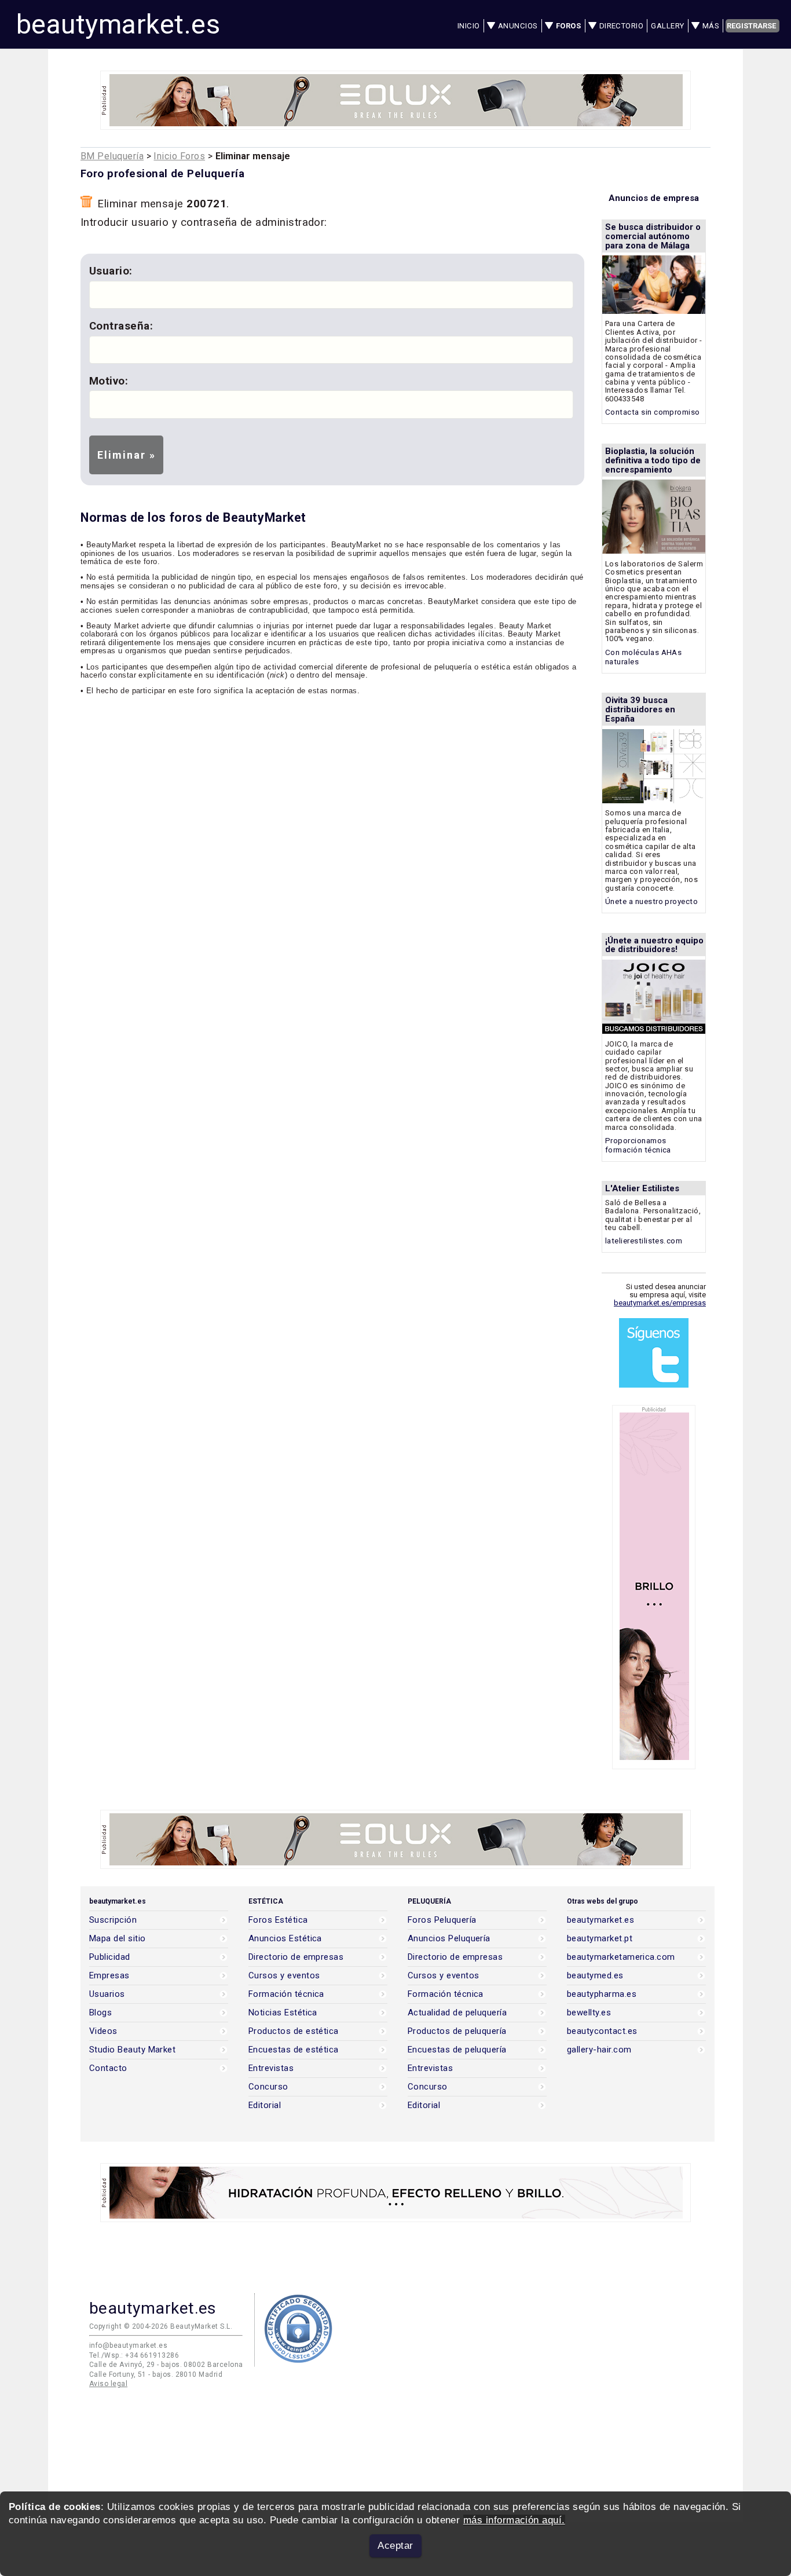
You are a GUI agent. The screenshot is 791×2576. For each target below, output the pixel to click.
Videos (103, 2031)
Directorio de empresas (296, 1957)
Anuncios (518, 26)
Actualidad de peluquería (457, 2013)
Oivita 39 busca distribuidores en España (640, 709)
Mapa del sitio (118, 1939)
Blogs (100, 2013)
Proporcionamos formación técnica (638, 1145)
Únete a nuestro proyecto (651, 901)
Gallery (667, 26)
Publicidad (110, 1957)
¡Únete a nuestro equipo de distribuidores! (654, 945)
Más (711, 26)
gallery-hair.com (599, 2050)
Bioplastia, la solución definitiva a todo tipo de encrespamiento (653, 460)
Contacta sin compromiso (653, 412)
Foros (568, 26)
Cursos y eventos (284, 1976)
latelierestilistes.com (644, 1241)
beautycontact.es (602, 2031)
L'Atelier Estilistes (642, 1188)
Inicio (469, 26)
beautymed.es (595, 1976)
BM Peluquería (112, 156)
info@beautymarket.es (128, 2346)
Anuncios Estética (285, 1939)
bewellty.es (589, 2013)
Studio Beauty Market (132, 2050)
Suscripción (113, 1920)
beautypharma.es (602, 1994)
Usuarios (107, 1994)
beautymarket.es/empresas (660, 1303)
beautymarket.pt (600, 1939)
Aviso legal (108, 2384)
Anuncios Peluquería (449, 1939)
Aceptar (395, 2546)
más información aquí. (514, 2520)
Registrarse (751, 26)
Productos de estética (294, 2031)
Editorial (265, 2105)
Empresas (109, 1976)
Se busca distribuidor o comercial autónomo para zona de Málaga (653, 236)
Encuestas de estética (294, 2050)
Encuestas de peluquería (457, 2050)
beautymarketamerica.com (621, 1957)
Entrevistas (271, 2068)
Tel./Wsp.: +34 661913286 (134, 2355)
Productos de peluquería (457, 2031)
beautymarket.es (118, 24)
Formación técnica (286, 1994)
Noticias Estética (283, 2013)
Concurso (268, 2087)
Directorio (622, 26)
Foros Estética (278, 1920)
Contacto (108, 2068)
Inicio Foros (179, 156)
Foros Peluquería (442, 1920)
